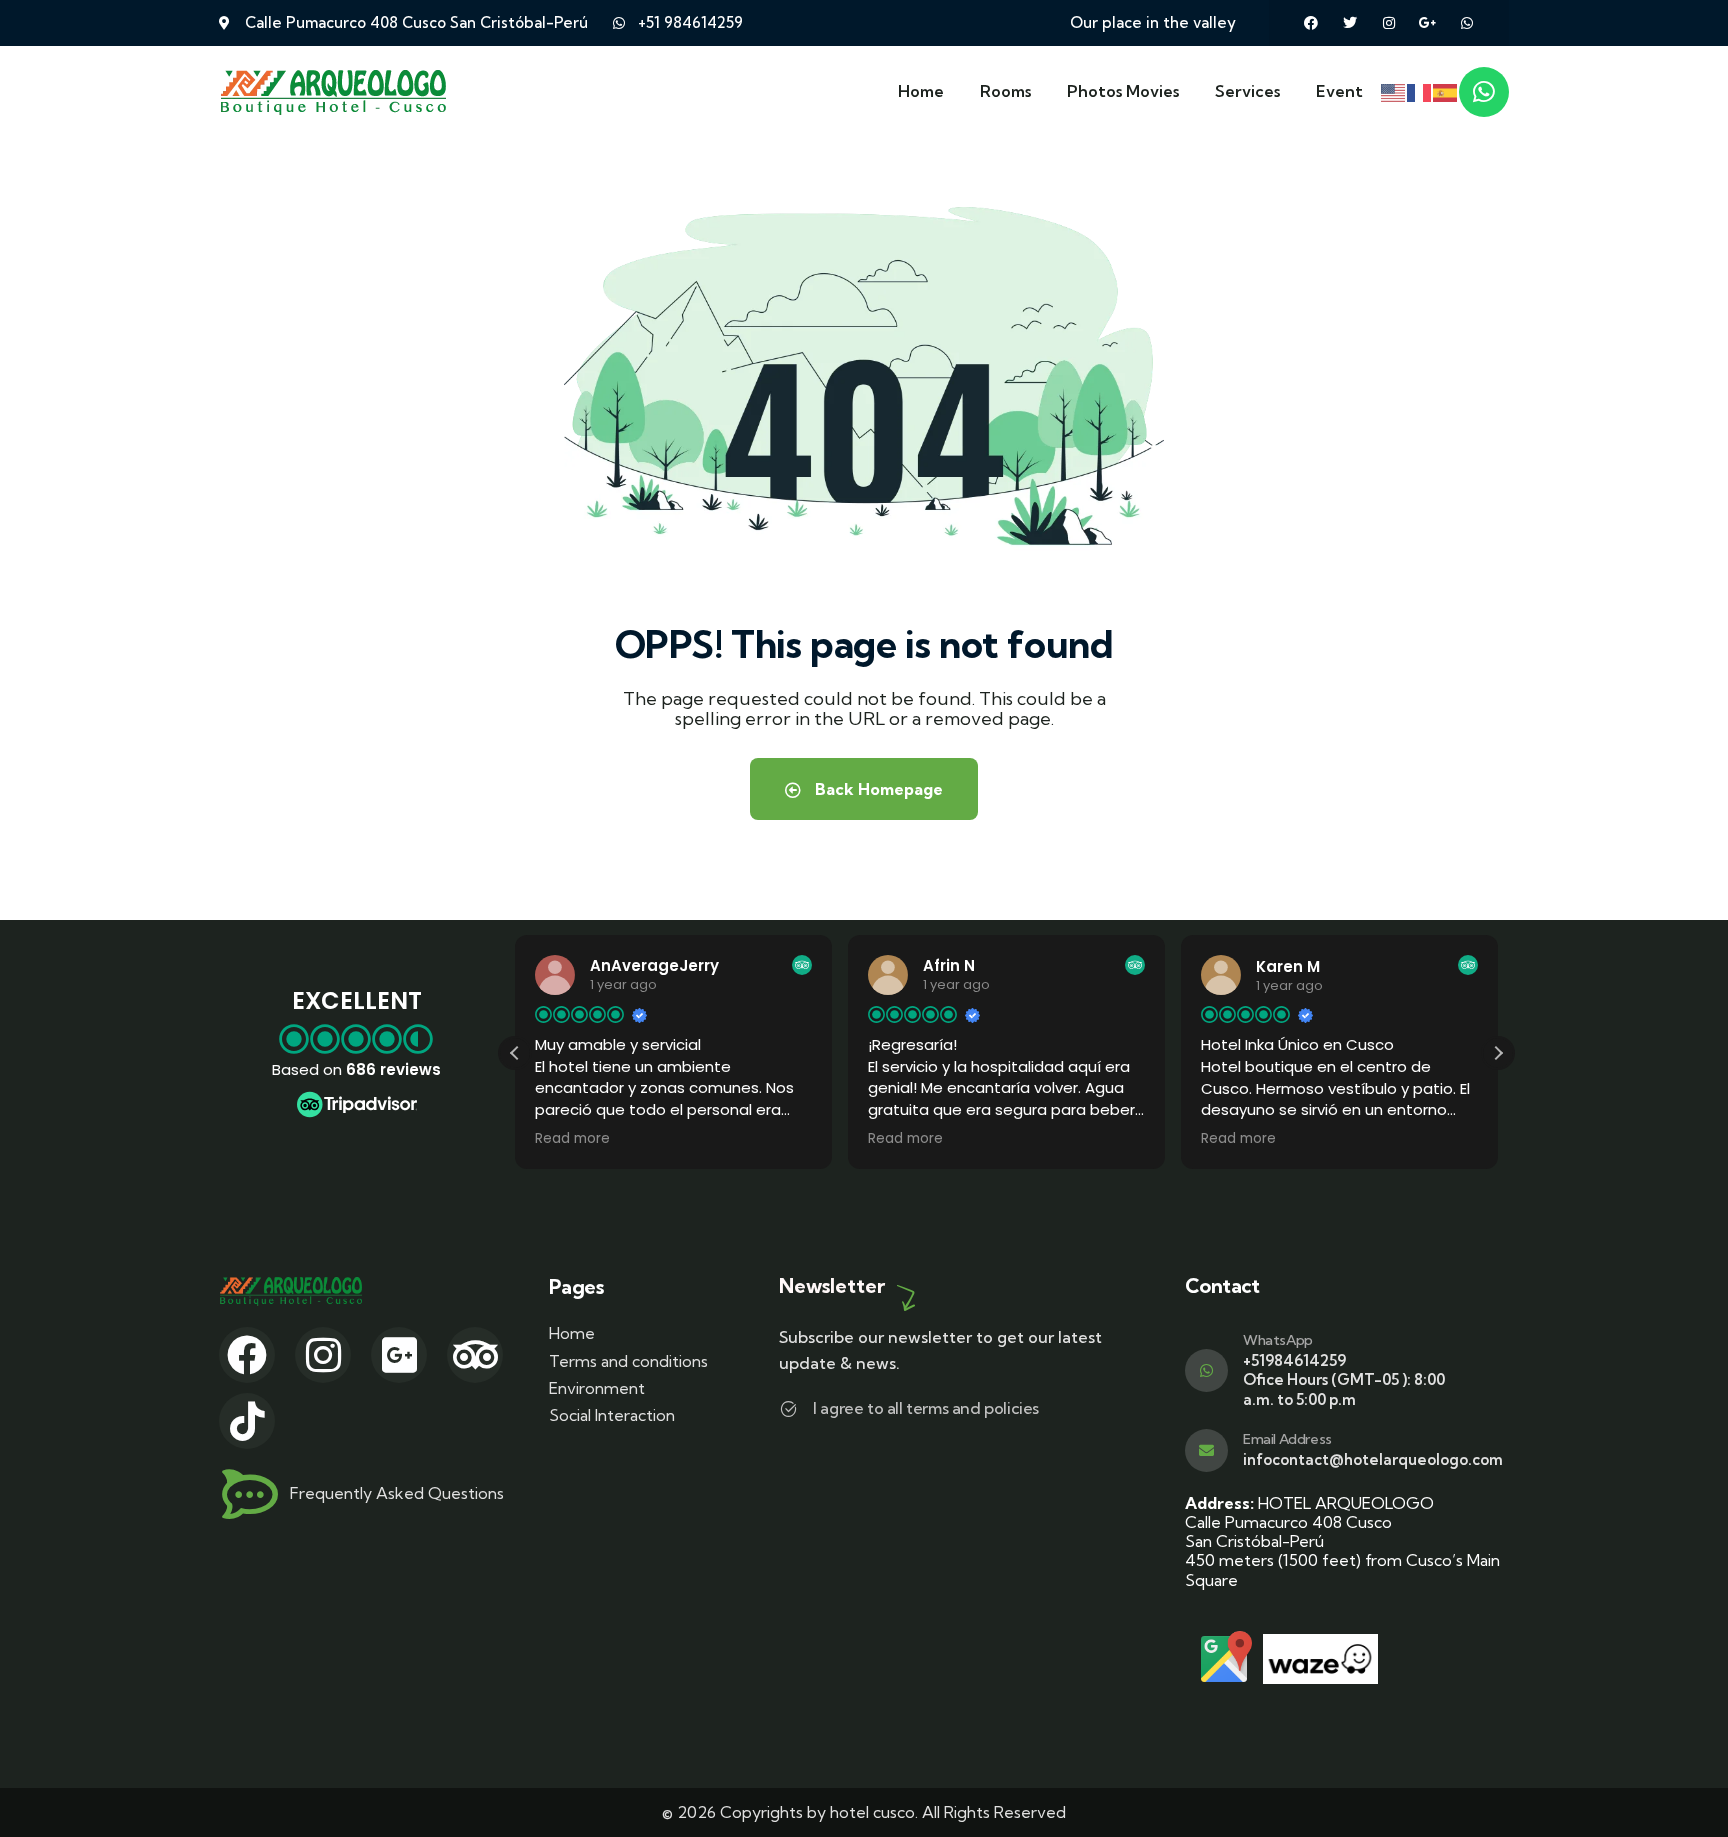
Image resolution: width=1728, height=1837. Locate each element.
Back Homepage (877, 789)
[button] (1498, 1053)
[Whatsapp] (1467, 23)
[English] (1394, 91)
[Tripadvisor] (475, 1355)
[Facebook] (1311, 23)
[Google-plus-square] (399, 1355)
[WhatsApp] (1206, 1370)
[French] (1420, 91)
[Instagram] (1389, 23)
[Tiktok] (247, 1421)
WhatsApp (1278, 1340)
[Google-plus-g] (1428, 23)
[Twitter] (1350, 23)
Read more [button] (572, 1139)
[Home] (334, 92)
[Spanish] (1446, 91)
